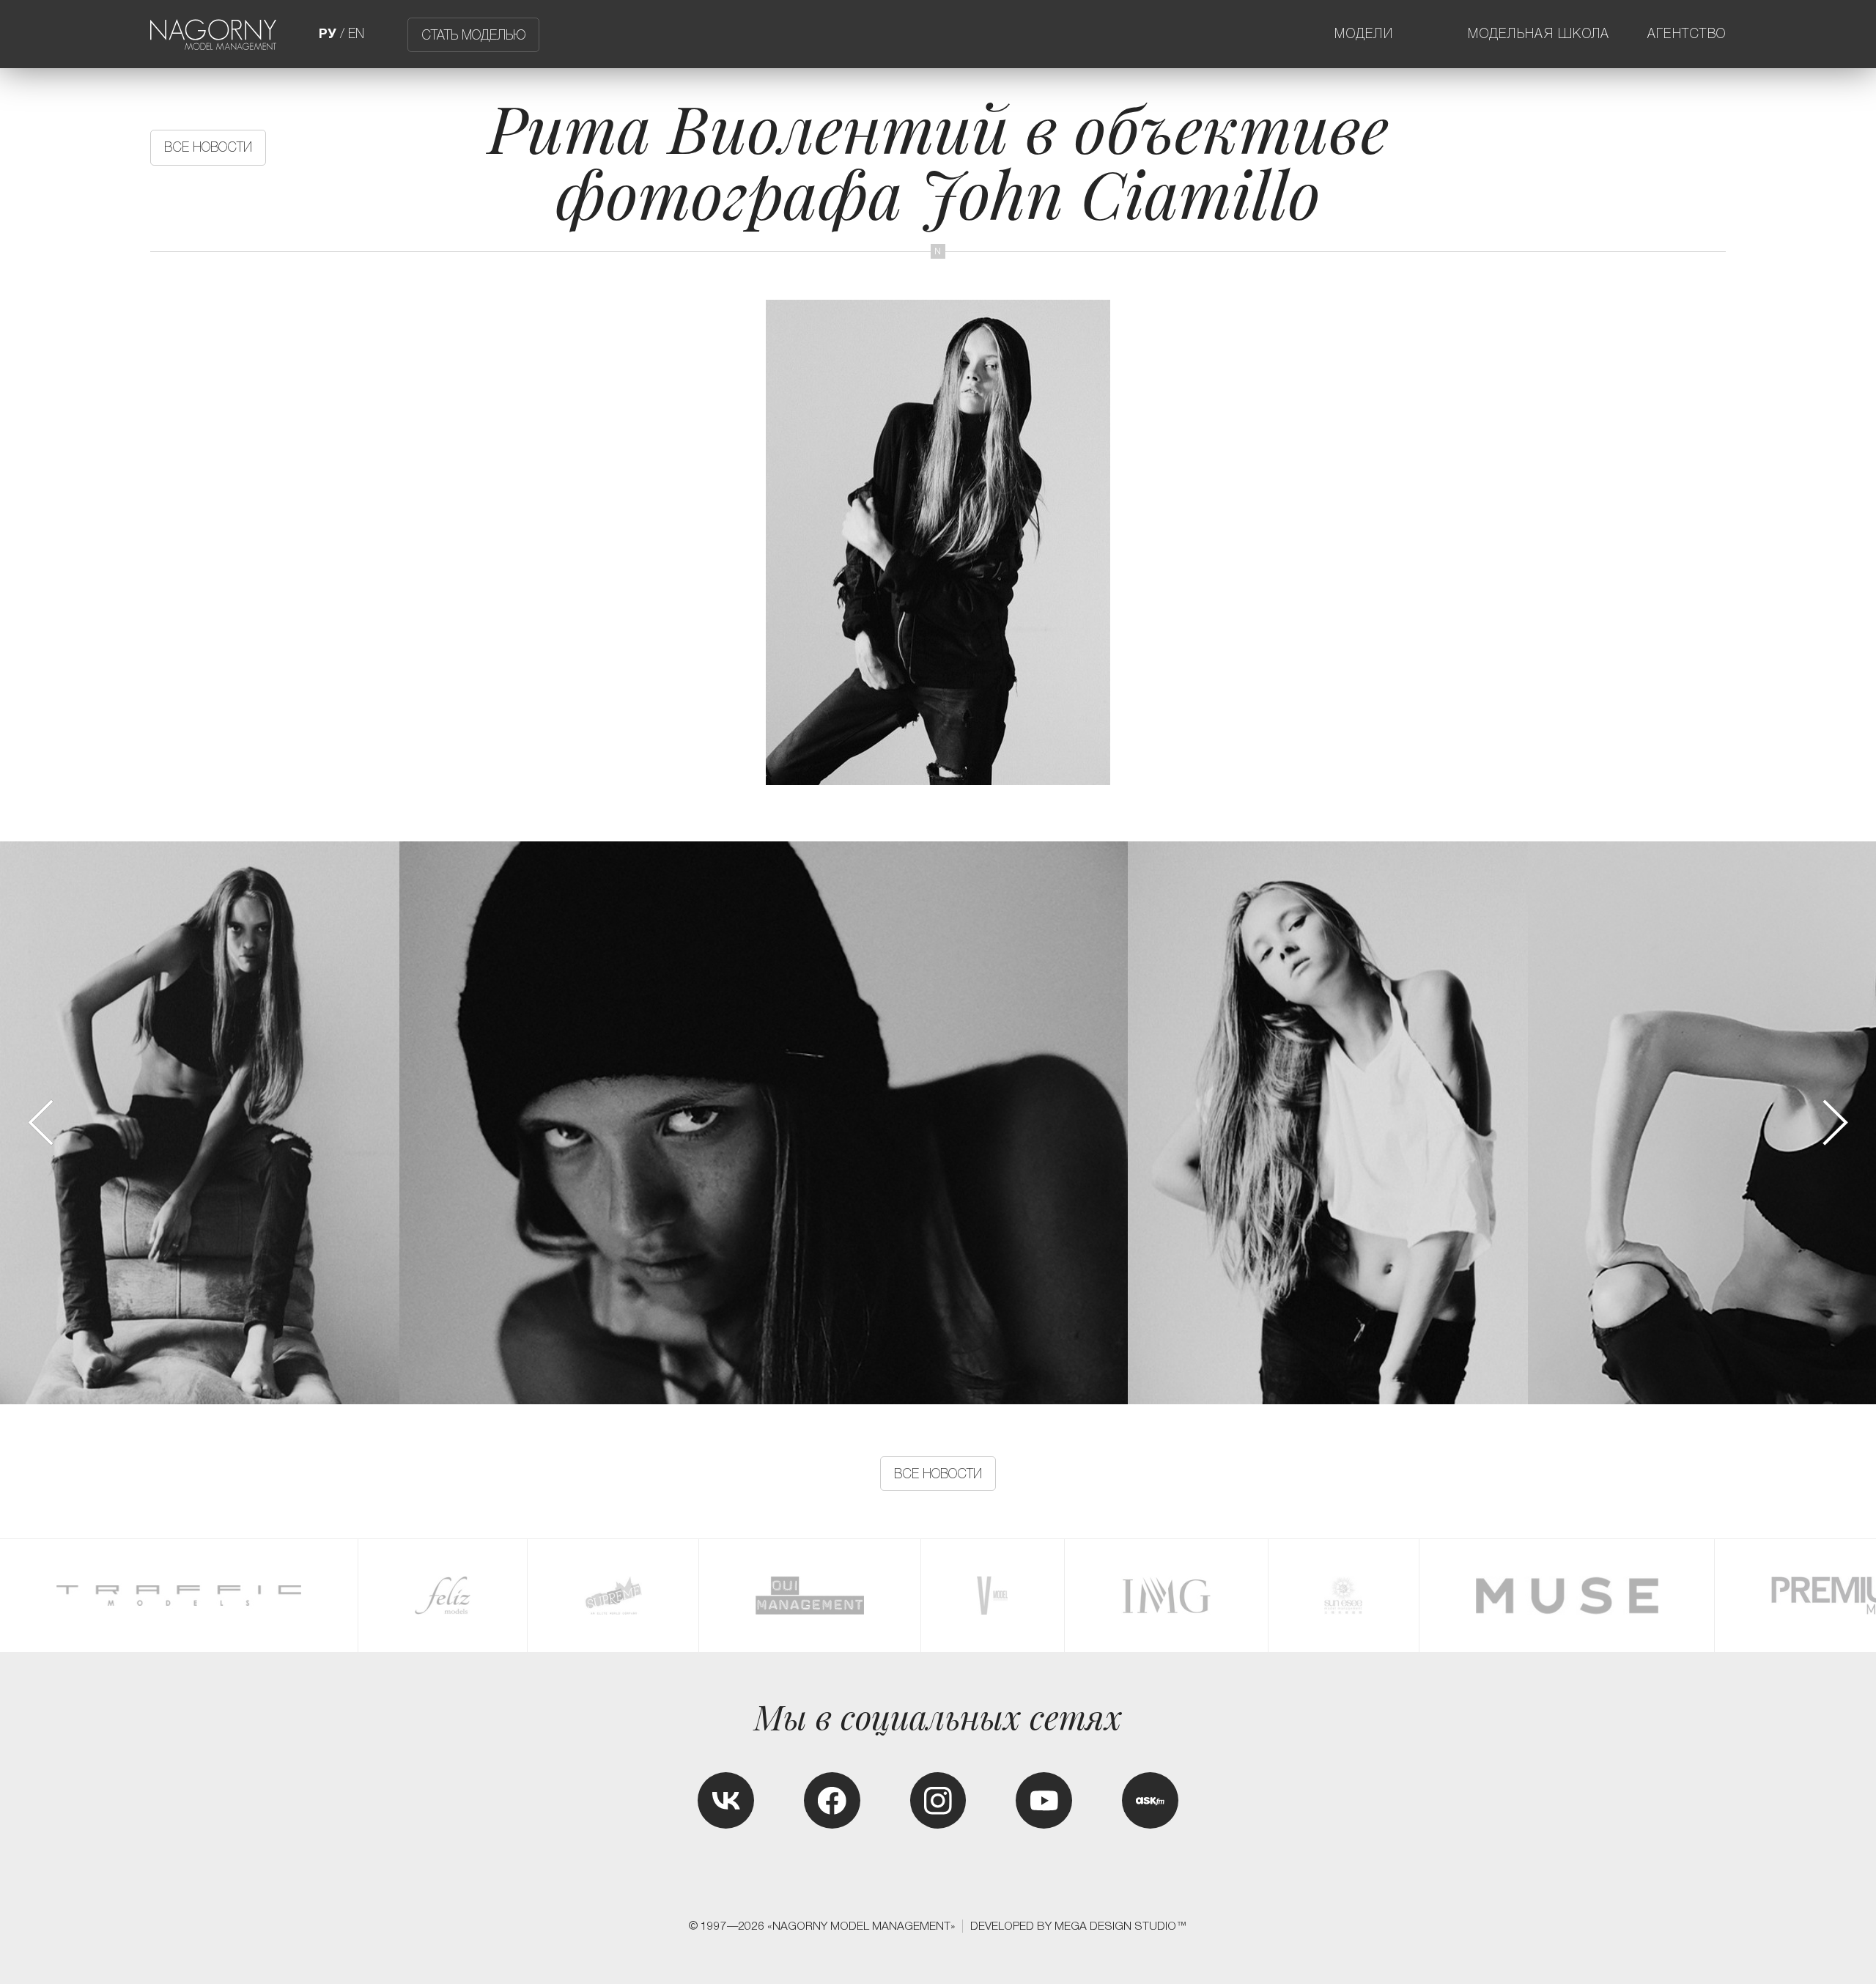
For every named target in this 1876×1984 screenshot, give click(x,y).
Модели (1364, 34)
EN (356, 34)
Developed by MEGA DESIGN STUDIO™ (1079, 1926)
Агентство (1687, 34)
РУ (328, 34)
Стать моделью (473, 34)
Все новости (208, 147)
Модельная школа (1539, 34)
